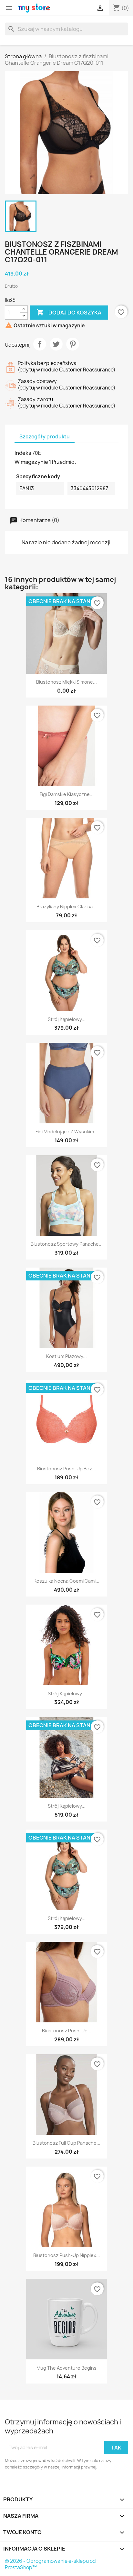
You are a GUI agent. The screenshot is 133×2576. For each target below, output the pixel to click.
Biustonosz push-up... (67, 2031)
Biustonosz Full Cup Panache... (66, 2143)
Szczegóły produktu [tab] (45, 437)
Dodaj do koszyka (69, 312)
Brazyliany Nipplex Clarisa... (66, 907)
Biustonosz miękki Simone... (66, 682)
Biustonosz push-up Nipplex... (67, 2255)
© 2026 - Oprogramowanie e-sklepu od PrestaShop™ (50, 2564)
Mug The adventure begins (66, 2368)
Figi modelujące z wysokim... (67, 1132)
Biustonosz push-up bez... (66, 1469)
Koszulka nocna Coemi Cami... (66, 1581)
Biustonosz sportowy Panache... (67, 1244)
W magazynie (31, 462)
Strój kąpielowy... (67, 1019)
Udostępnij (40, 344)
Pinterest (73, 344)
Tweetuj (56, 344)
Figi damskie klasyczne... (67, 794)
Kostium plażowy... (66, 1356)
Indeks (23, 453)
